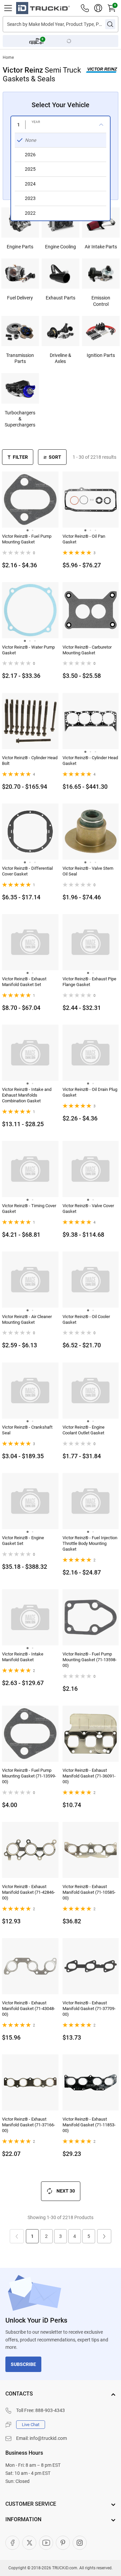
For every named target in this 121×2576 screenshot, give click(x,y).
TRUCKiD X (29, 2543)
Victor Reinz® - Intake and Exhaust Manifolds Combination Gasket (27, 1095)
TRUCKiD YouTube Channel (46, 2543)
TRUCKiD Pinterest (63, 2543)
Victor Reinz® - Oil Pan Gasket (84, 539)
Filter (20, 457)
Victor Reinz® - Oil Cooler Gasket (86, 1319)
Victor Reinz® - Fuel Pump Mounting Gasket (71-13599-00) (29, 1776)
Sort (55, 457)
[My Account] (98, 8)
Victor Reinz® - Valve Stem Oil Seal (88, 871)
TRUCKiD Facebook (12, 2543)
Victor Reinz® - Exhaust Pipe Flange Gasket (89, 982)
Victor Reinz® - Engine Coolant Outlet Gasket (84, 1430)
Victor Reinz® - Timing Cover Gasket (29, 1209)
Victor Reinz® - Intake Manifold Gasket (23, 1657)
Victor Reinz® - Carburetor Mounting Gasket (87, 650)
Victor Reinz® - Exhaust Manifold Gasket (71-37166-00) (29, 2125)
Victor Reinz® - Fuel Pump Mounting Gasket (27, 539)
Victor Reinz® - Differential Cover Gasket (27, 871)
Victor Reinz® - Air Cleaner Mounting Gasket (27, 1319)
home (8, 57)
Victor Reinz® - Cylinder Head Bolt (30, 761)
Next (104, 2236)
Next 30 (66, 2191)
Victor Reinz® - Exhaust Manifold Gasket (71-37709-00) (89, 2009)
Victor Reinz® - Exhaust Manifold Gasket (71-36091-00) (89, 1776)
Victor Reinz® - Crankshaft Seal (27, 1430)
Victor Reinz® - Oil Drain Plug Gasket (90, 1092)
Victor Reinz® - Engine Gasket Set (23, 1541)
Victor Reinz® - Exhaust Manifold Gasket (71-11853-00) (89, 2125)
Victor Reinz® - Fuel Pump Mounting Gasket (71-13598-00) (90, 1660)
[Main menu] (8, 8)
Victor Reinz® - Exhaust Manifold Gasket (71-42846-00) (29, 1892)
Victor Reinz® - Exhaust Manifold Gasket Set (24, 982)
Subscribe (23, 2364)
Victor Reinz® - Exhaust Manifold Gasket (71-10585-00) (89, 1892)
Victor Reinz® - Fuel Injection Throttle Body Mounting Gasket (90, 1543)
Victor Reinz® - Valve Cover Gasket (88, 1209)
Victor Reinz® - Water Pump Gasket (28, 650)
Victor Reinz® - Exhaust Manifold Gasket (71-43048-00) (29, 2009)
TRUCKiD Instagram (80, 2543)
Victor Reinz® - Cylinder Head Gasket (90, 761)
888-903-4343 (50, 2410)
